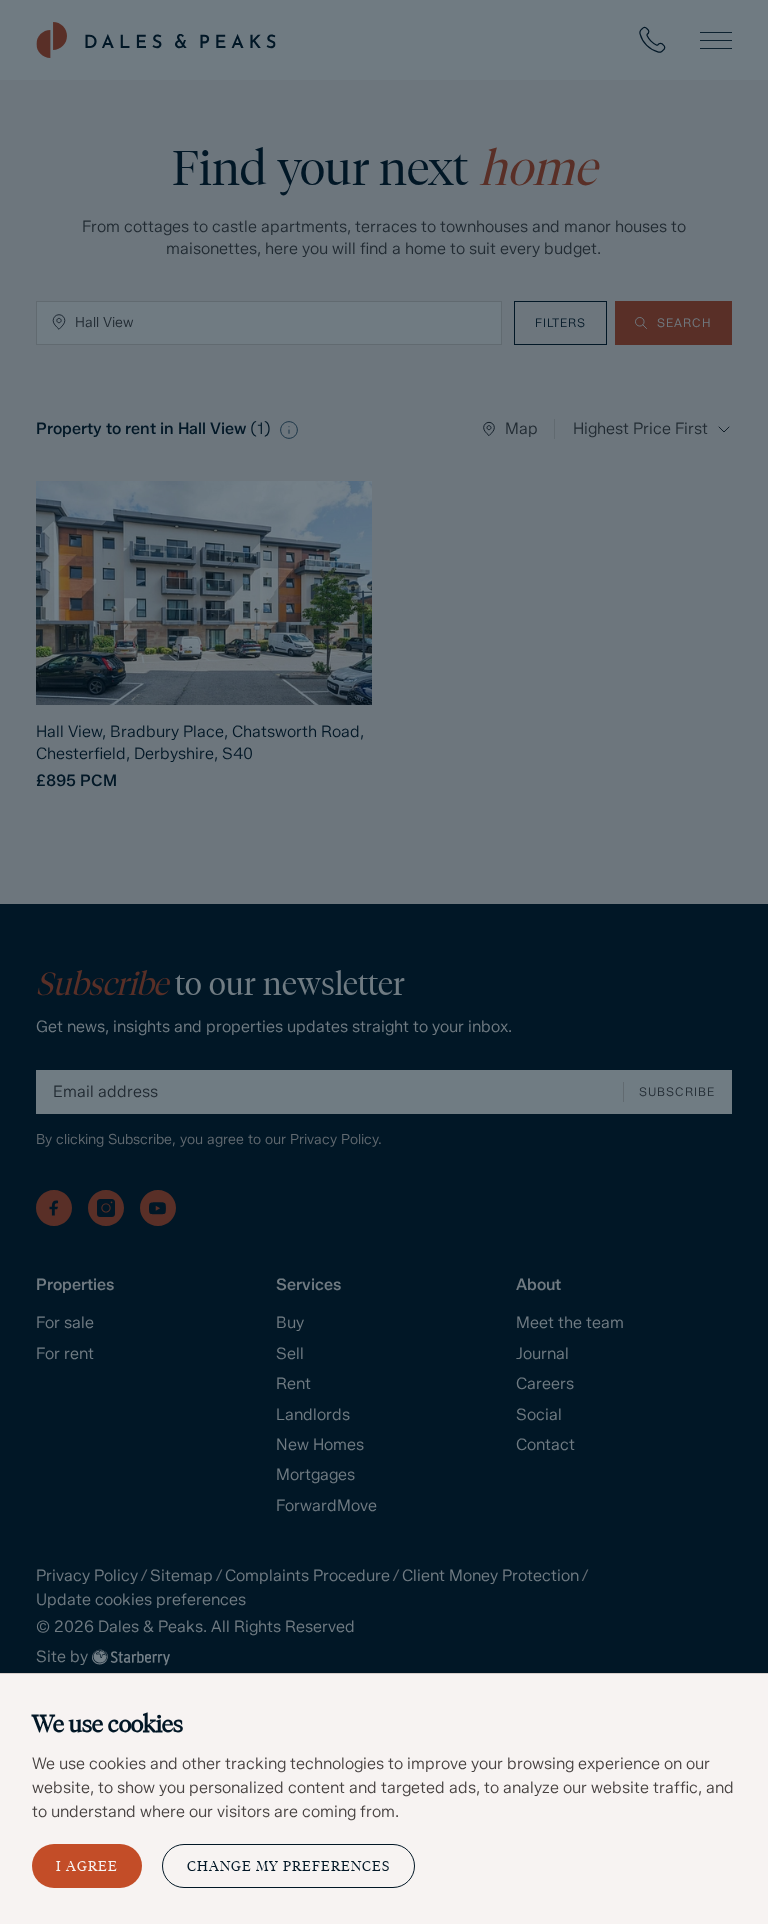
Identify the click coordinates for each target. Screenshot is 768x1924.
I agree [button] (87, 1866)
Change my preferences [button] (288, 1866)
